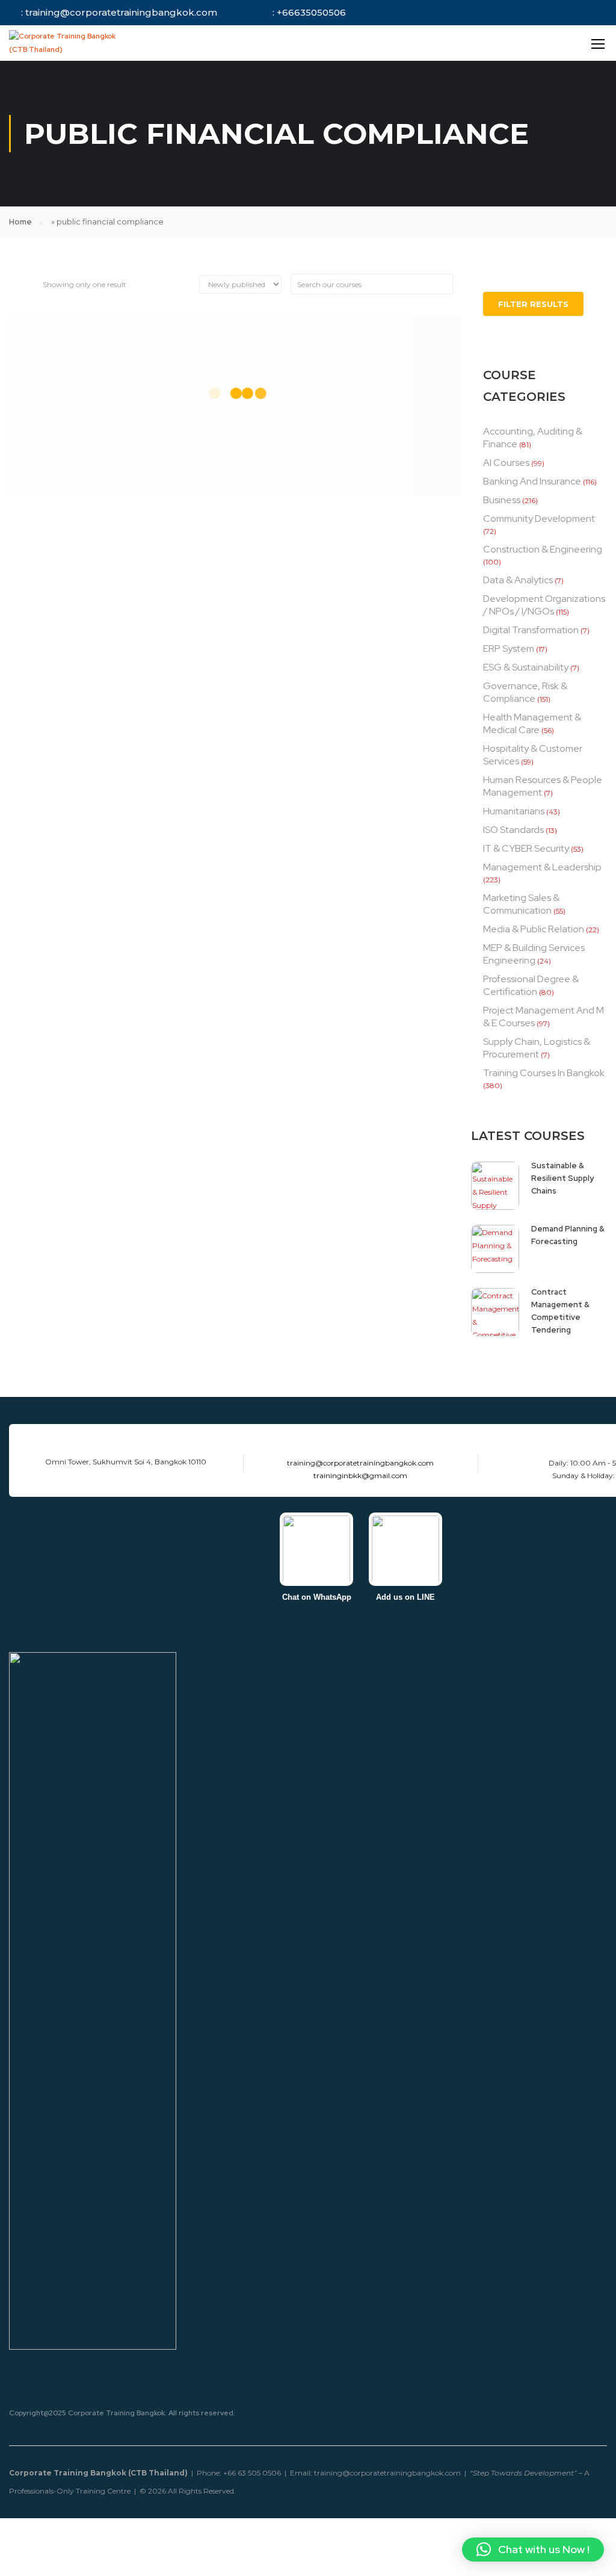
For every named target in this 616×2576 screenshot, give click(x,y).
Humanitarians (514, 811)
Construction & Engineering (543, 549)
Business (502, 500)
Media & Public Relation (534, 929)
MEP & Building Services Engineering (534, 954)
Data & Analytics (518, 580)
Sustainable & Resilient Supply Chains (562, 1178)
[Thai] (502, 43)
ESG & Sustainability (526, 667)
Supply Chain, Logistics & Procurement (537, 1048)
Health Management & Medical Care (532, 723)
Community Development (539, 519)
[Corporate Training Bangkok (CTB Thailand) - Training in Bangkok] (69, 43)
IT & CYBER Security (526, 848)
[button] (533, 2550)
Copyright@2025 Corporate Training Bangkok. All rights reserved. (122, 2413)
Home (20, 222)
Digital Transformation (531, 630)
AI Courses (506, 463)
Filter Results (533, 304)
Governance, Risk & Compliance (525, 692)
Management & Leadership (542, 867)
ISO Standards (513, 830)
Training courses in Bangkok (544, 1073)
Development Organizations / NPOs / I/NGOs (544, 605)
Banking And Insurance (532, 481)
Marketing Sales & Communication (521, 904)
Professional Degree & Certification (531, 985)
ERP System (509, 649)
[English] (487, 43)
